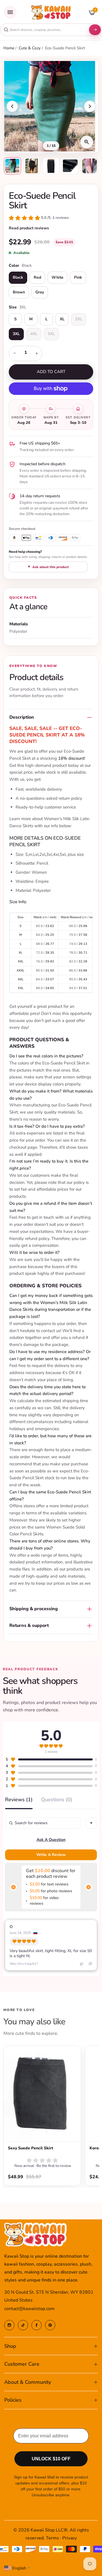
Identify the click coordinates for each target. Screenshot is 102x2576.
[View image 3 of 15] (51, 166)
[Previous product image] (12, 106)
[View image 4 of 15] (70, 166)
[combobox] (44, 30)
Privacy (70, 2538)
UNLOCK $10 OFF (51, 2459)
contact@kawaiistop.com (29, 2309)
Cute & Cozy (30, 48)
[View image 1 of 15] (12, 166)
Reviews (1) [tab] (19, 1800)
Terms (52, 2538)
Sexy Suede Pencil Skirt (31, 2148)
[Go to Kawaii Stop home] (51, 12)
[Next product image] (90, 106)
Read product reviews (29, 228)
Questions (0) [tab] (57, 1800)
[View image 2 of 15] (32, 166)
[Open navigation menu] (10, 12)
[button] (39, 218)
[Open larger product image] (87, 142)
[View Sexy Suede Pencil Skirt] (42, 2094)
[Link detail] (9, 2325)
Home (9, 48)
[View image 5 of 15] (90, 166)
